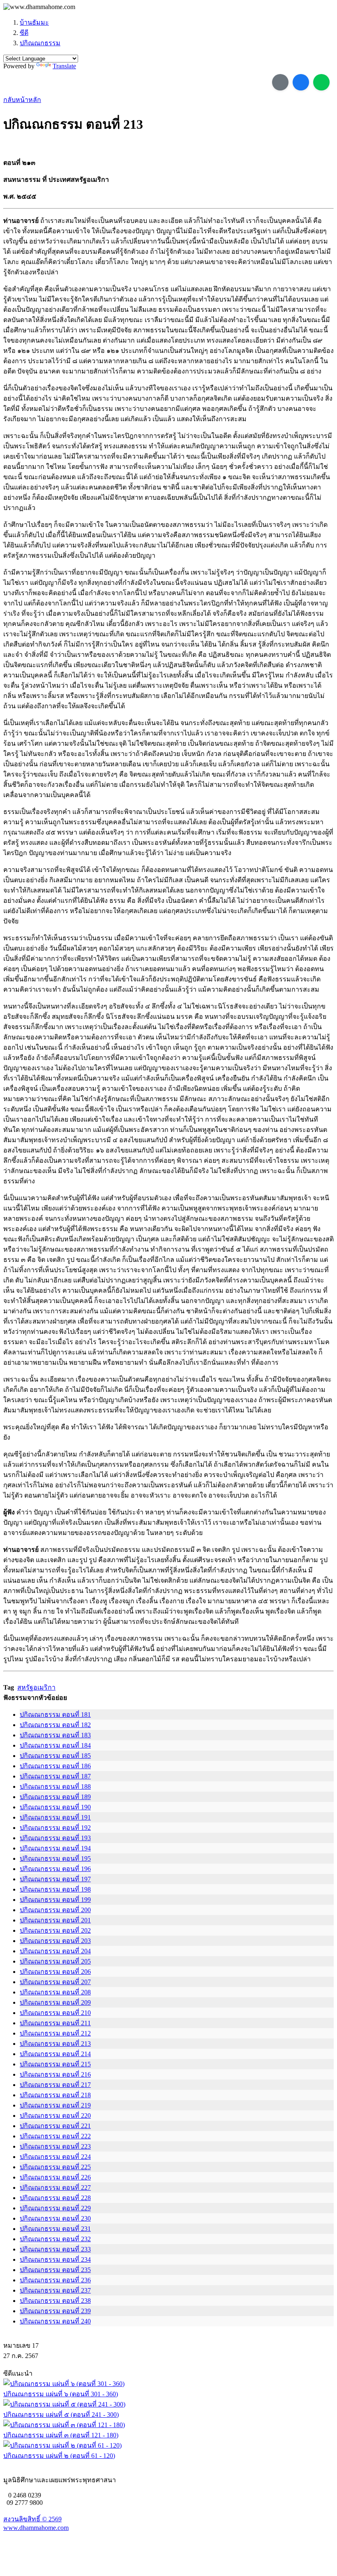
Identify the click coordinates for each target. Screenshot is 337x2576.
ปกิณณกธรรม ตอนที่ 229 (55, 2208)
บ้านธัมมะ (34, 22)
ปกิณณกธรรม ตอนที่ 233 (55, 2249)
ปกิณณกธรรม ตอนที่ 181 (55, 1715)
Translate (64, 66)
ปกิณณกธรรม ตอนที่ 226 (55, 2177)
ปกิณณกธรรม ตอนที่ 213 (55, 2044)
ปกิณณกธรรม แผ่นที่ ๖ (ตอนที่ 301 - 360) (61, 2394)
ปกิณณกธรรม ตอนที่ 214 (55, 2054)
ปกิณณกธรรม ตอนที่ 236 (55, 2280)
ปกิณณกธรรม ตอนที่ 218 (55, 2095)
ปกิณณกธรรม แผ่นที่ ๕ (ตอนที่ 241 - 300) (61, 2415)
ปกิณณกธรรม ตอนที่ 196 (55, 1869)
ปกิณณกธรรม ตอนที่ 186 (55, 1766)
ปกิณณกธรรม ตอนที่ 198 (55, 1889)
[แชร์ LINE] (321, 82)
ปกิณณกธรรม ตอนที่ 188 (55, 1787)
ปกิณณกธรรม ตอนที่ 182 (55, 1725)
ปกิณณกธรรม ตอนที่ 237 (55, 2290)
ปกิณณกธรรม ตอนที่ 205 (55, 1961)
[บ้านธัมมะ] (39, 7)
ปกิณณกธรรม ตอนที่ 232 (55, 2239)
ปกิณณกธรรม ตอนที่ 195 (55, 1858)
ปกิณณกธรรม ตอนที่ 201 (55, 1920)
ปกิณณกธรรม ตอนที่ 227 (55, 2188)
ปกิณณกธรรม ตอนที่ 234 (55, 2260)
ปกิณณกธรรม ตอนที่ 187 (55, 1776)
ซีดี (24, 33)
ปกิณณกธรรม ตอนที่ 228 (55, 2198)
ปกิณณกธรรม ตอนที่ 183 (55, 1735)
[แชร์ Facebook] (301, 82)
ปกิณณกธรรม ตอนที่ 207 (55, 1982)
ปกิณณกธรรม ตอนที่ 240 (55, 2321)
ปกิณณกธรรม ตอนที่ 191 (55, 1817)
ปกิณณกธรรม (40, 43)
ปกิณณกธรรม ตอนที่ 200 (55, 1910)
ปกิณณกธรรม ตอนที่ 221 (55, 2126)
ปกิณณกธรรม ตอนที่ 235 (55, 2270)
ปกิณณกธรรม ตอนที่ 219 (55, 2105)
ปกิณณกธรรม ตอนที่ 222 (55, 2136)
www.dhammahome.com (36, 2528)
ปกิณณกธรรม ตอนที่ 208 (55, 1992)
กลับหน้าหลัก (22, 100)
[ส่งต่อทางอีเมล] (280, 82)
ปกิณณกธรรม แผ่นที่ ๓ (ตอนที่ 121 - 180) (61, 2435)
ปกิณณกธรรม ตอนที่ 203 (55, 1941)
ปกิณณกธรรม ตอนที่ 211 (55, 2023)
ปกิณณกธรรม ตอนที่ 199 (55, 1900)
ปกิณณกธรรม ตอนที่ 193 (55, 1838)
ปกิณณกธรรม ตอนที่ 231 (55, 2229)
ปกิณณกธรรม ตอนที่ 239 (55, 2311)
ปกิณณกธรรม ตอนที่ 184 (55, 1745)
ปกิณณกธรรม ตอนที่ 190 (55, 1807)
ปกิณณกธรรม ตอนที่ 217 (55, 2085)
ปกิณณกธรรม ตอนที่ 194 (55, 1848)
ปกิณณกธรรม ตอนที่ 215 (55, 2064)
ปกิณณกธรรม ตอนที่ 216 (55, 2074)
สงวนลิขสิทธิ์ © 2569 (32, 2519)
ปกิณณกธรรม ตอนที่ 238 (55, 2301)
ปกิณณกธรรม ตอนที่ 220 (55, 2116)
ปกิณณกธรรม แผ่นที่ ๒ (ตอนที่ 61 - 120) (59, 2456)
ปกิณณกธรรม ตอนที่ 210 (55, 2013)
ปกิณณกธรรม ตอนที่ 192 (55, 1828)
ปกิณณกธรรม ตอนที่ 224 (55, 2157)
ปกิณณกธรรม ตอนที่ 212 (55, 2033)
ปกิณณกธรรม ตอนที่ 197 (55, 1879)
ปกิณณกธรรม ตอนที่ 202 (55, 1930)
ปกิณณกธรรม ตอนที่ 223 (55, 2146)
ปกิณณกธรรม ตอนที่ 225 (55, 2167)
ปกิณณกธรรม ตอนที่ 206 (55, 1972)
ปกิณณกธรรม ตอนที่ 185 (55, 1756)
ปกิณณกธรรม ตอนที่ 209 (55, 2002)
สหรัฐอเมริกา (36, 1687)
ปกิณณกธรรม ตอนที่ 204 (55, 1951)
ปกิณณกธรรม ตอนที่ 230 (55, 2218)
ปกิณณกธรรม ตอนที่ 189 (55, 1797)
